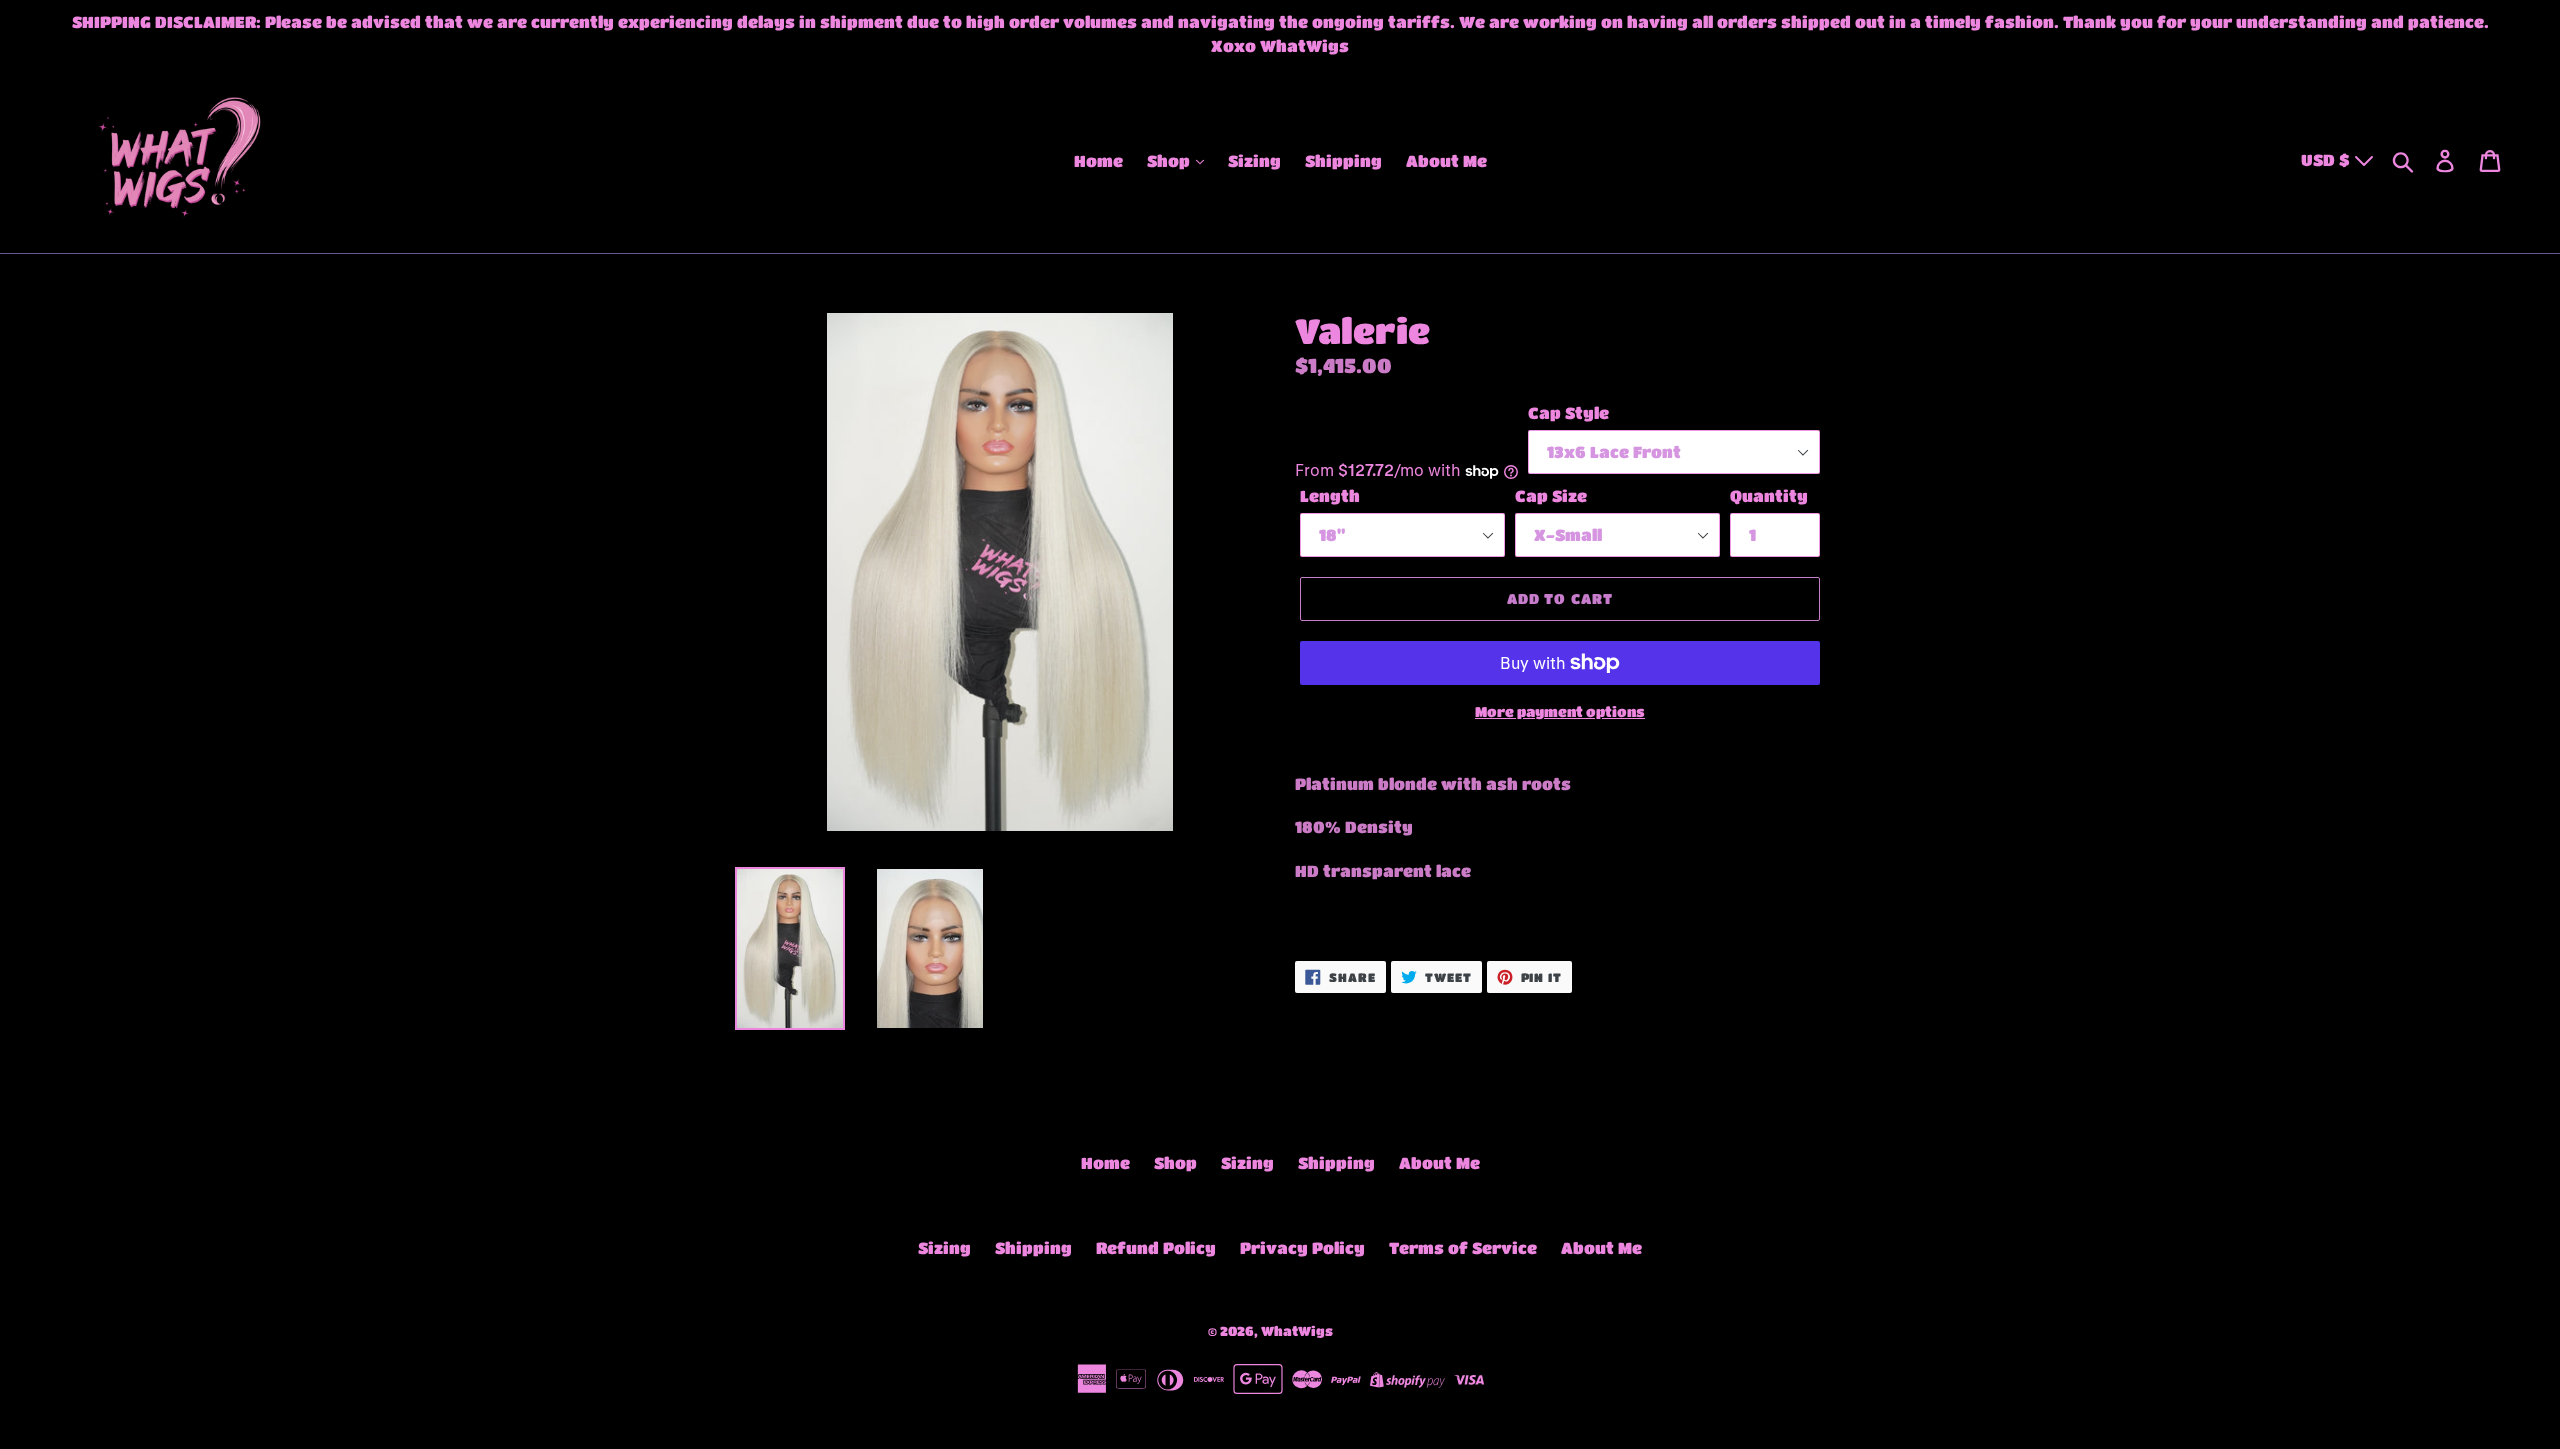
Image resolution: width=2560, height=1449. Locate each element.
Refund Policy (1156, 1247)
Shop (1170, 160)
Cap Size (1551, 495)
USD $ (2327, 159)
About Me (1446, 160)
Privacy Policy (1302, 1247)
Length (1330, 495)
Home (1098, 160)
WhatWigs (1297, 1330)
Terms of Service (1463, 1247)
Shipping (1343, 160)
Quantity (1769, 495)
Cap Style (1568, 412)
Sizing (1254, 160)
